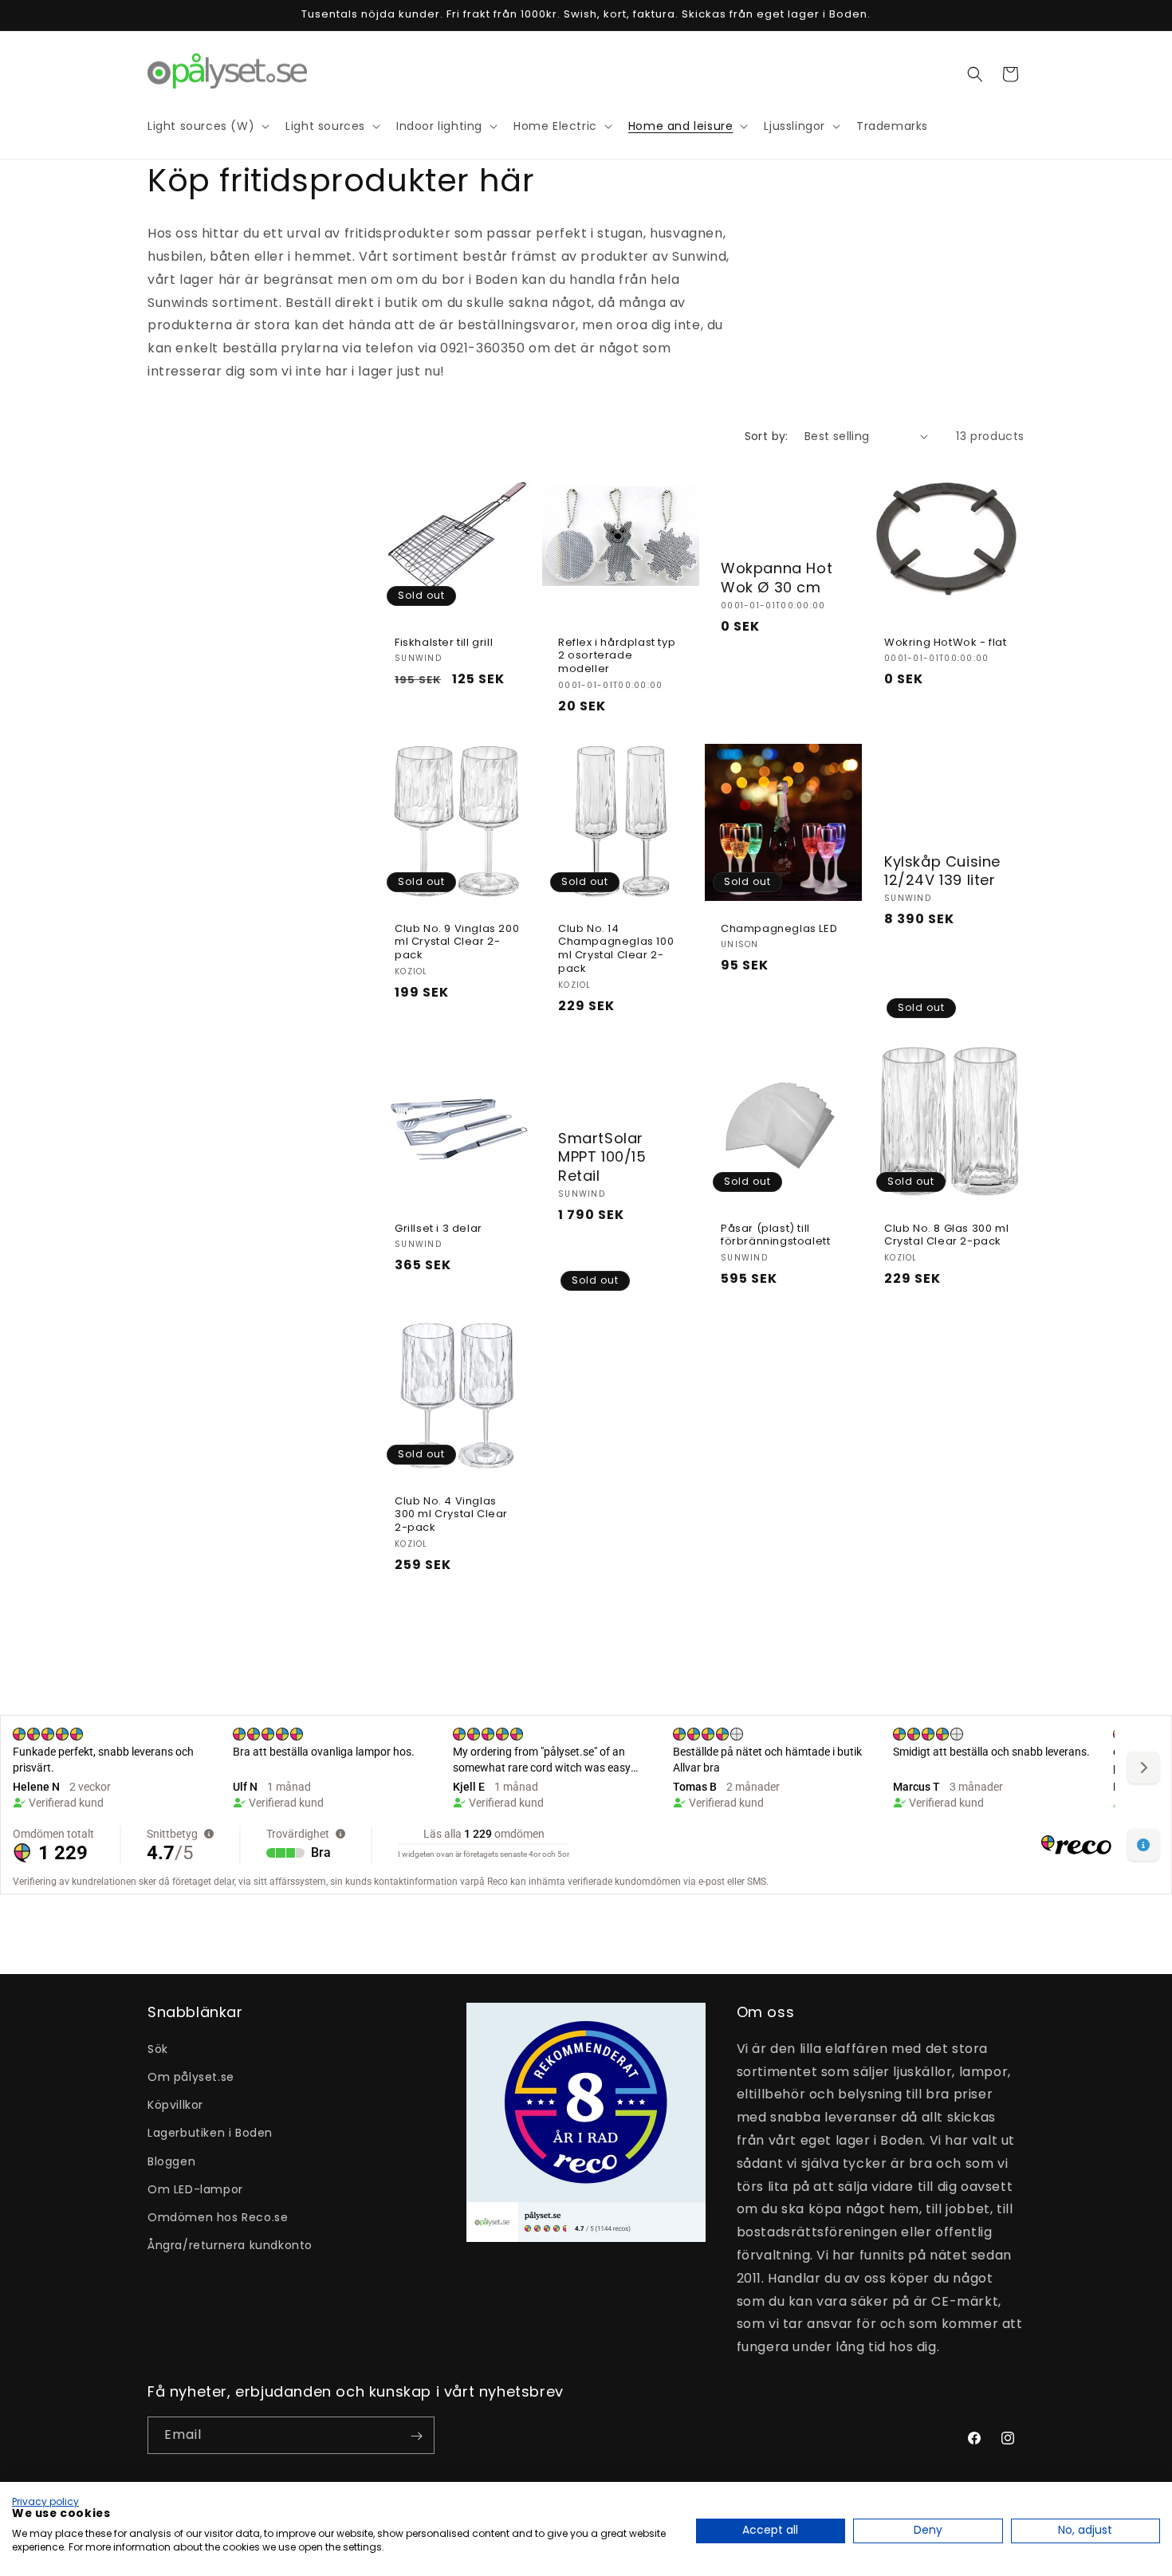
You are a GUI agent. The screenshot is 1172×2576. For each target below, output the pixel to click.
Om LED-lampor (195, 2189)
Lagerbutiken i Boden (210, 2133)
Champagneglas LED (779, 928)
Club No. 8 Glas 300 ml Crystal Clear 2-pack (946, 1235)
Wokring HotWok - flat (946, 642)
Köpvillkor (175, 2104)
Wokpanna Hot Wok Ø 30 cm (777, 578)
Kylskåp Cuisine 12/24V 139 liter (942, 871)
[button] (975, 74)
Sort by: (767, 436)
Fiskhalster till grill (444, 642)
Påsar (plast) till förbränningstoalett (775, 1235)
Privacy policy (45, 2501)
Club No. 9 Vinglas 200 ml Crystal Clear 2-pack (457, 942)
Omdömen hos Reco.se (218, 2216)
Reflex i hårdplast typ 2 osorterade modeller (617, 656)
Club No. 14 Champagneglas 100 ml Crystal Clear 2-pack (616, 949)
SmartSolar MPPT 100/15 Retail (602, 1157)
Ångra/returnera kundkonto (230, 2244)
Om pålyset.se (191, 2076)
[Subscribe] (416, 2436)
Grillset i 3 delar (439, 1228)
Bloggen (171, 2161)
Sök (158, 2048)
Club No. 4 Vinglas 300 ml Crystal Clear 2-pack (451, 1515)
